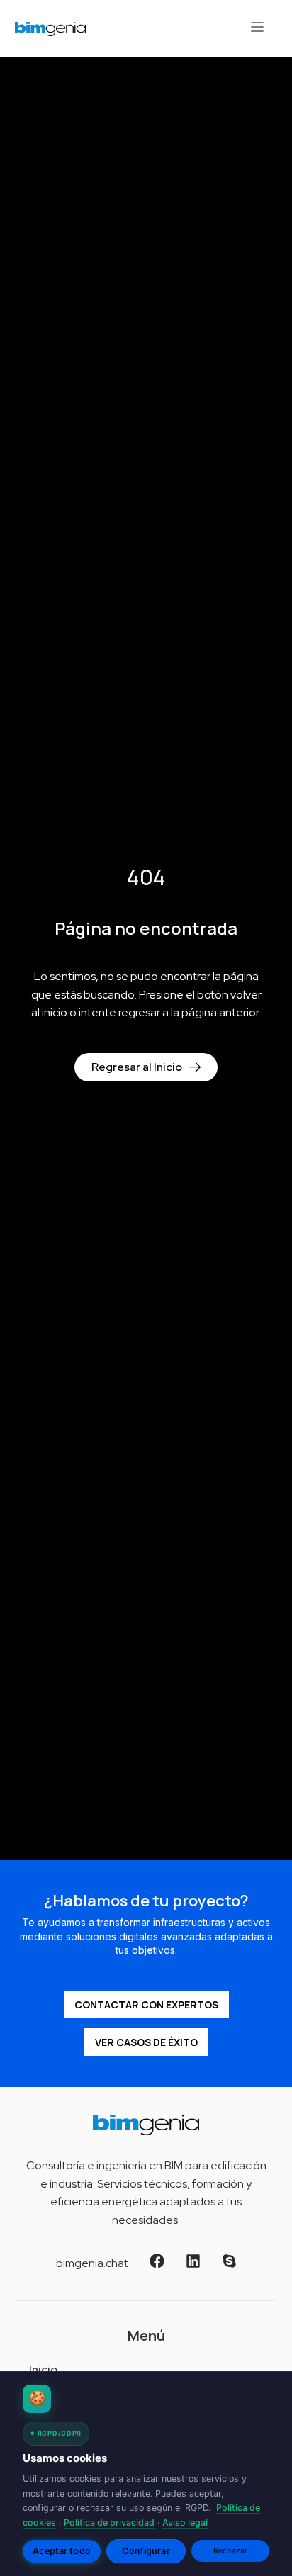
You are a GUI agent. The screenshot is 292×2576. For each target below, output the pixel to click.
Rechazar (231, 2550)
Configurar (146, 2551)
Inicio (43, 2369)
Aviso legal (185, 2522)
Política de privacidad (109, 2522)
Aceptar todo (62, 2551)
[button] (257, 28)
